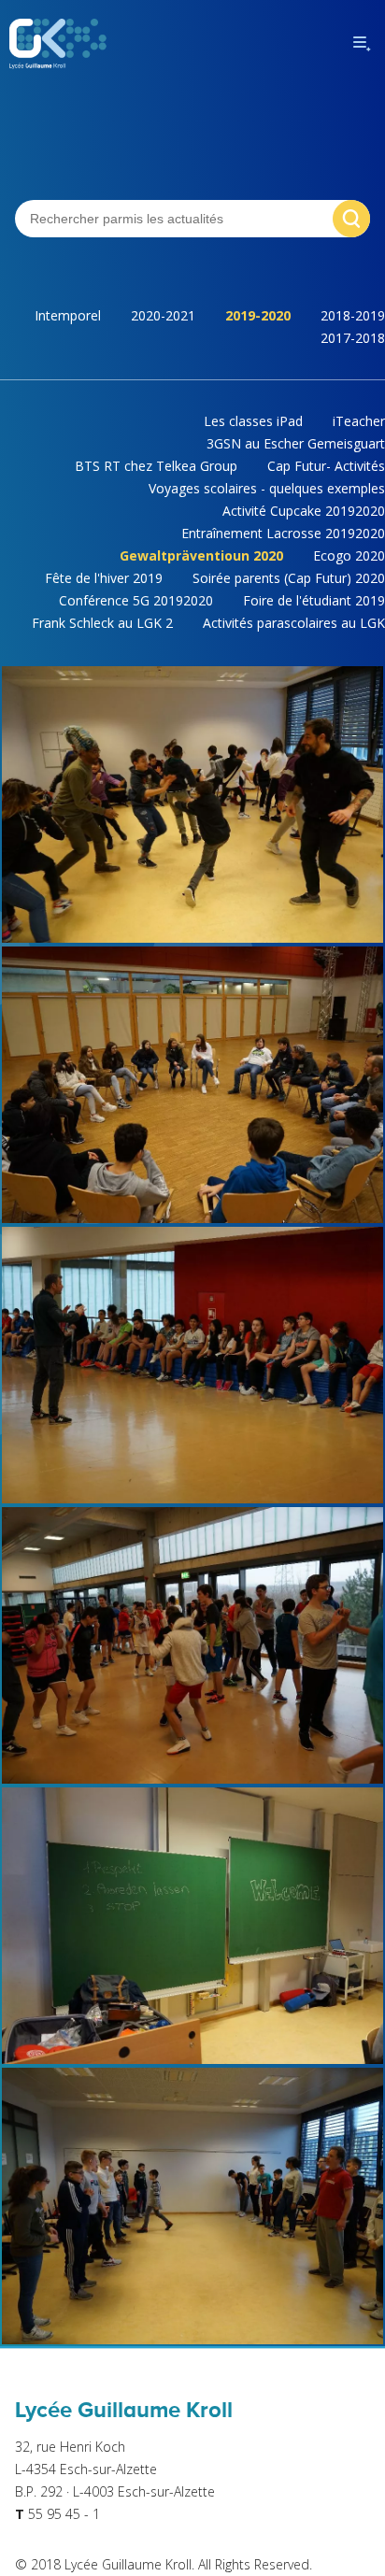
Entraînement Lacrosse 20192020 (283, 533)
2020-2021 (163, 315)
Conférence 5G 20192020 (136, 600)
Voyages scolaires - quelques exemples (267, 488)
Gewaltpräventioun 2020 (201, 555)
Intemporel (68, 315)
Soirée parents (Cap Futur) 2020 (289, 578)
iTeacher (359, 421)
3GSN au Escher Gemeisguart (296, 443)
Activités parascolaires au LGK (294, 623)
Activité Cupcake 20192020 (304, 511)
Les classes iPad (253, 421)
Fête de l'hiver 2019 (104, 578)
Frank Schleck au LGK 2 (102, 623)
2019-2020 (258, 315)
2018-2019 (353, 315)
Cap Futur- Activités (326, 466)
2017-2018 (353, 338)
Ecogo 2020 (349, 555)
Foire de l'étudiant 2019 (314, 600)
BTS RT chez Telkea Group (156, 466)
